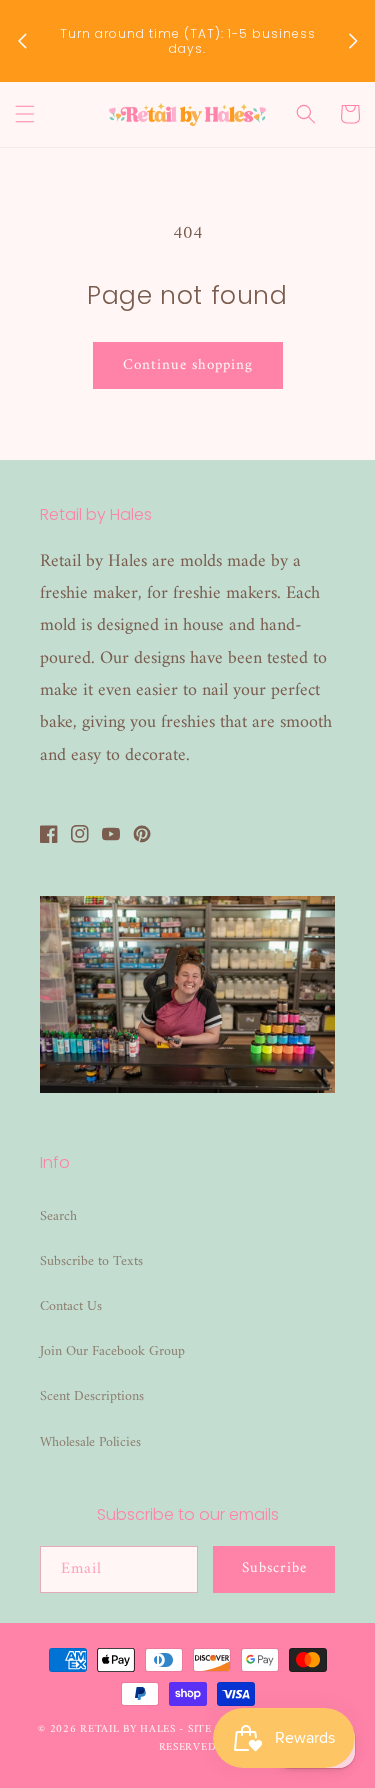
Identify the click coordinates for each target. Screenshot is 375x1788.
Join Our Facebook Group (112, 1351)
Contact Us (71, 1306)
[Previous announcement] (22, 41)
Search (58, 1216)
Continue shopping (188, 365)
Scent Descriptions (92, 1396)
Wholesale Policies (90, 1442)
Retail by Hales (128, 1729)
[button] (25, 114)
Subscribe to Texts (91, 1261)
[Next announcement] (353, 41)
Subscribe (274, 1568)
